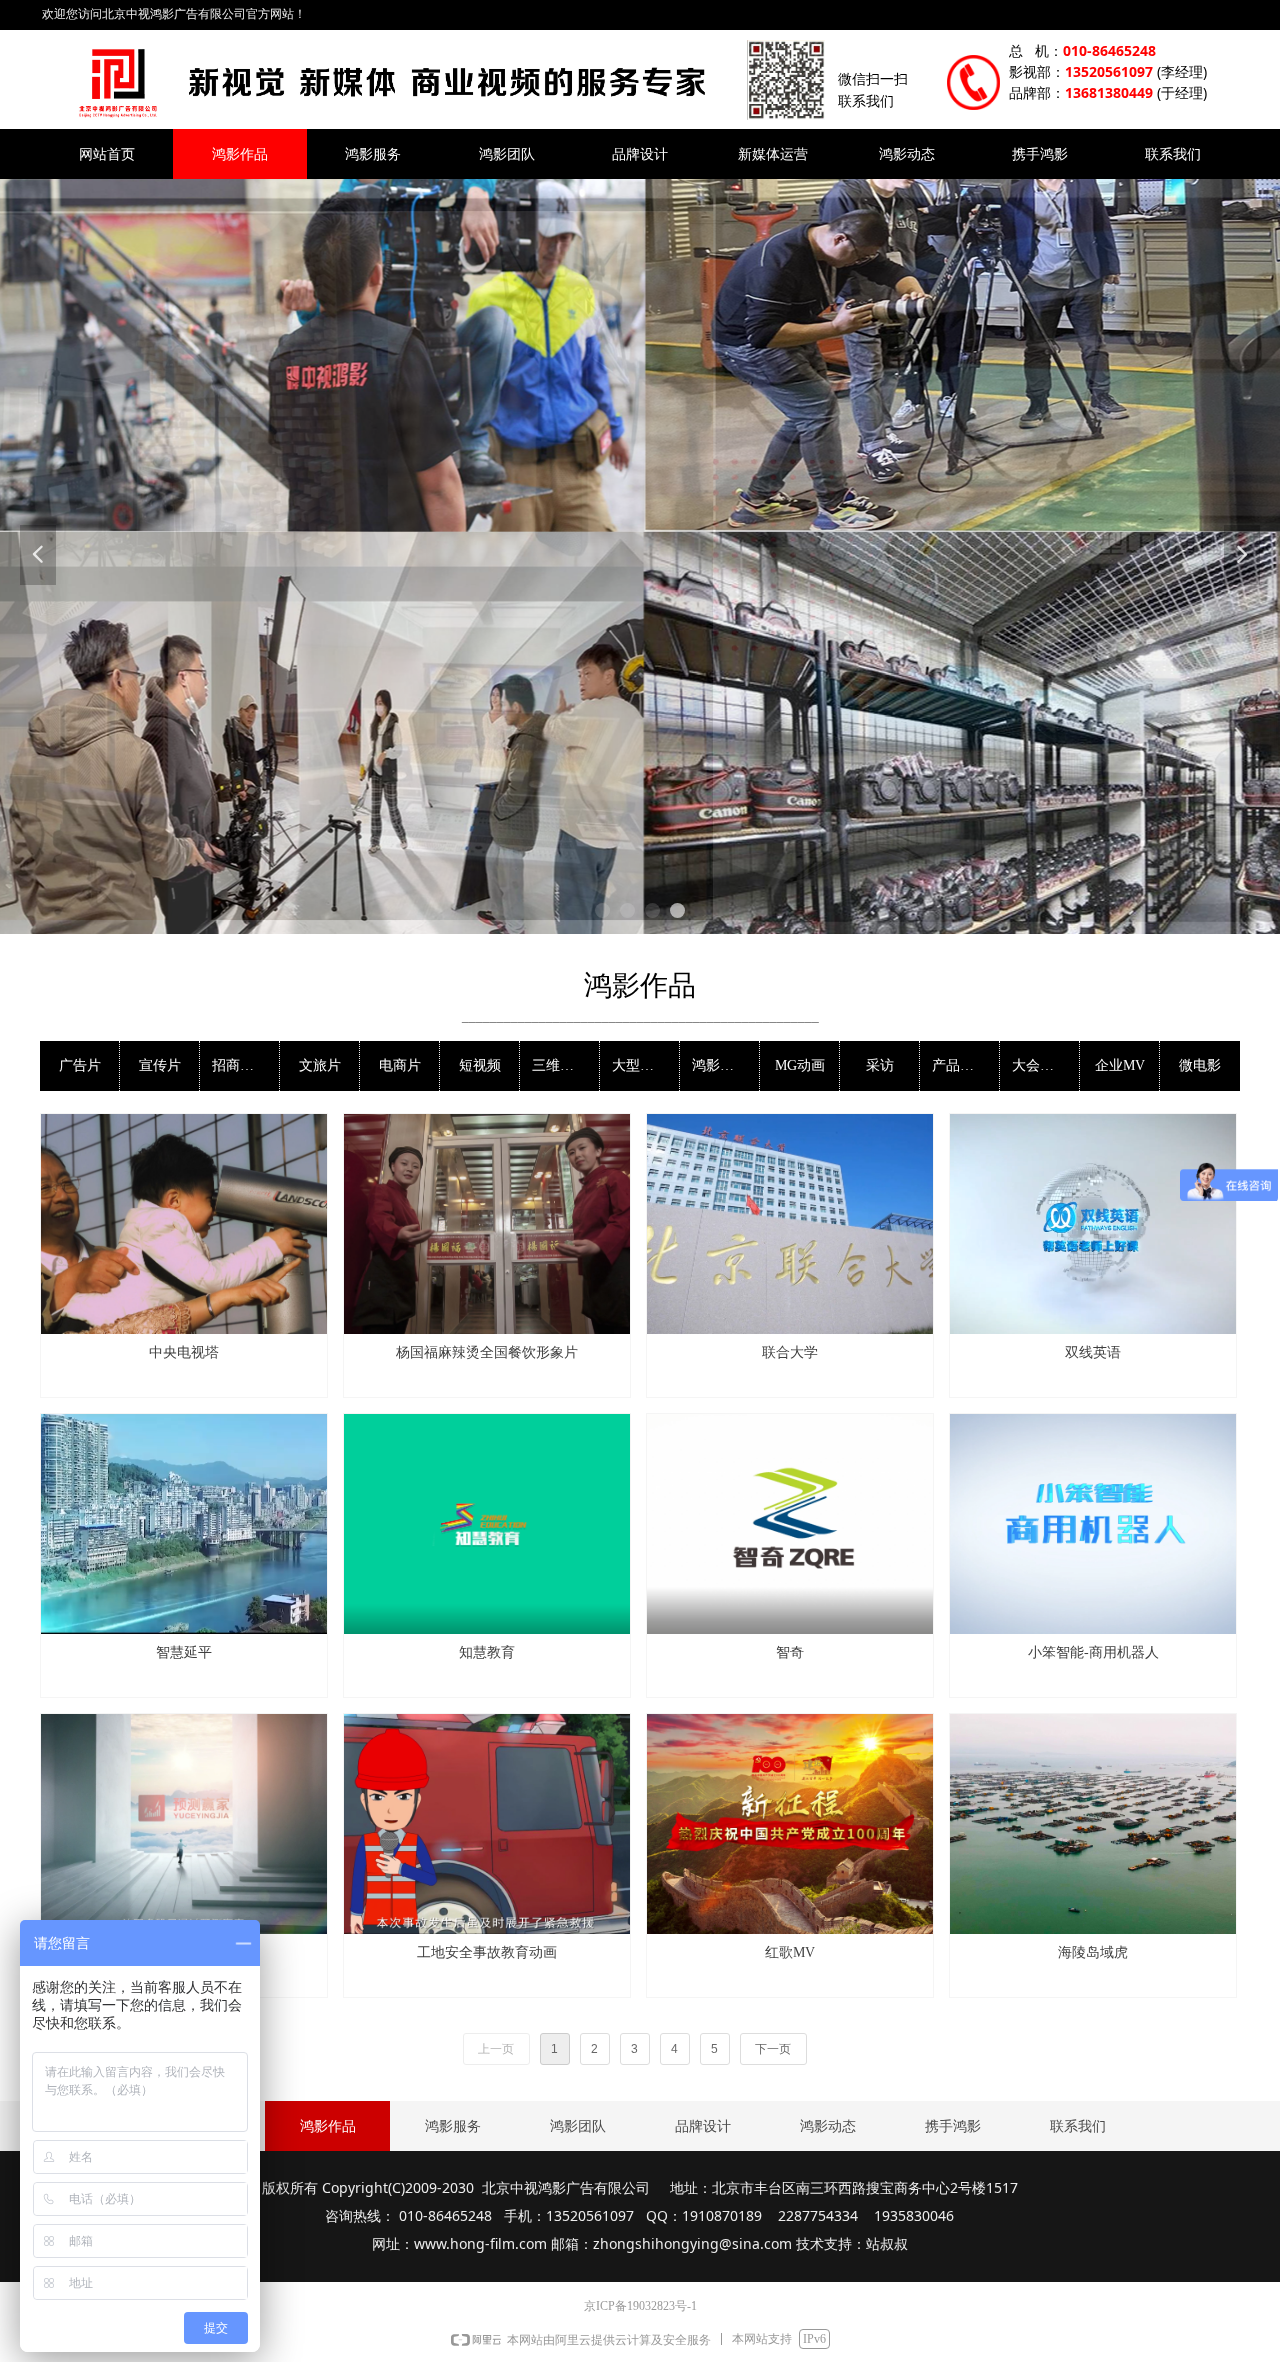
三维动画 (560, 1065)
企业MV (1120, 1065)
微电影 (1200, 1065)
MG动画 (800, 1065)
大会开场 (1040, 1065)
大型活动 (640, 1065)
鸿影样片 (720, 1065)
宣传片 (160, 1065)
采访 (880, 1065)
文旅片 (320, 1065)
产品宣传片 (965, 1065)
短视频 (480, 1065)
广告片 (80, 1065)
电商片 (400, 1065)
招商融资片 (245, 1065)
